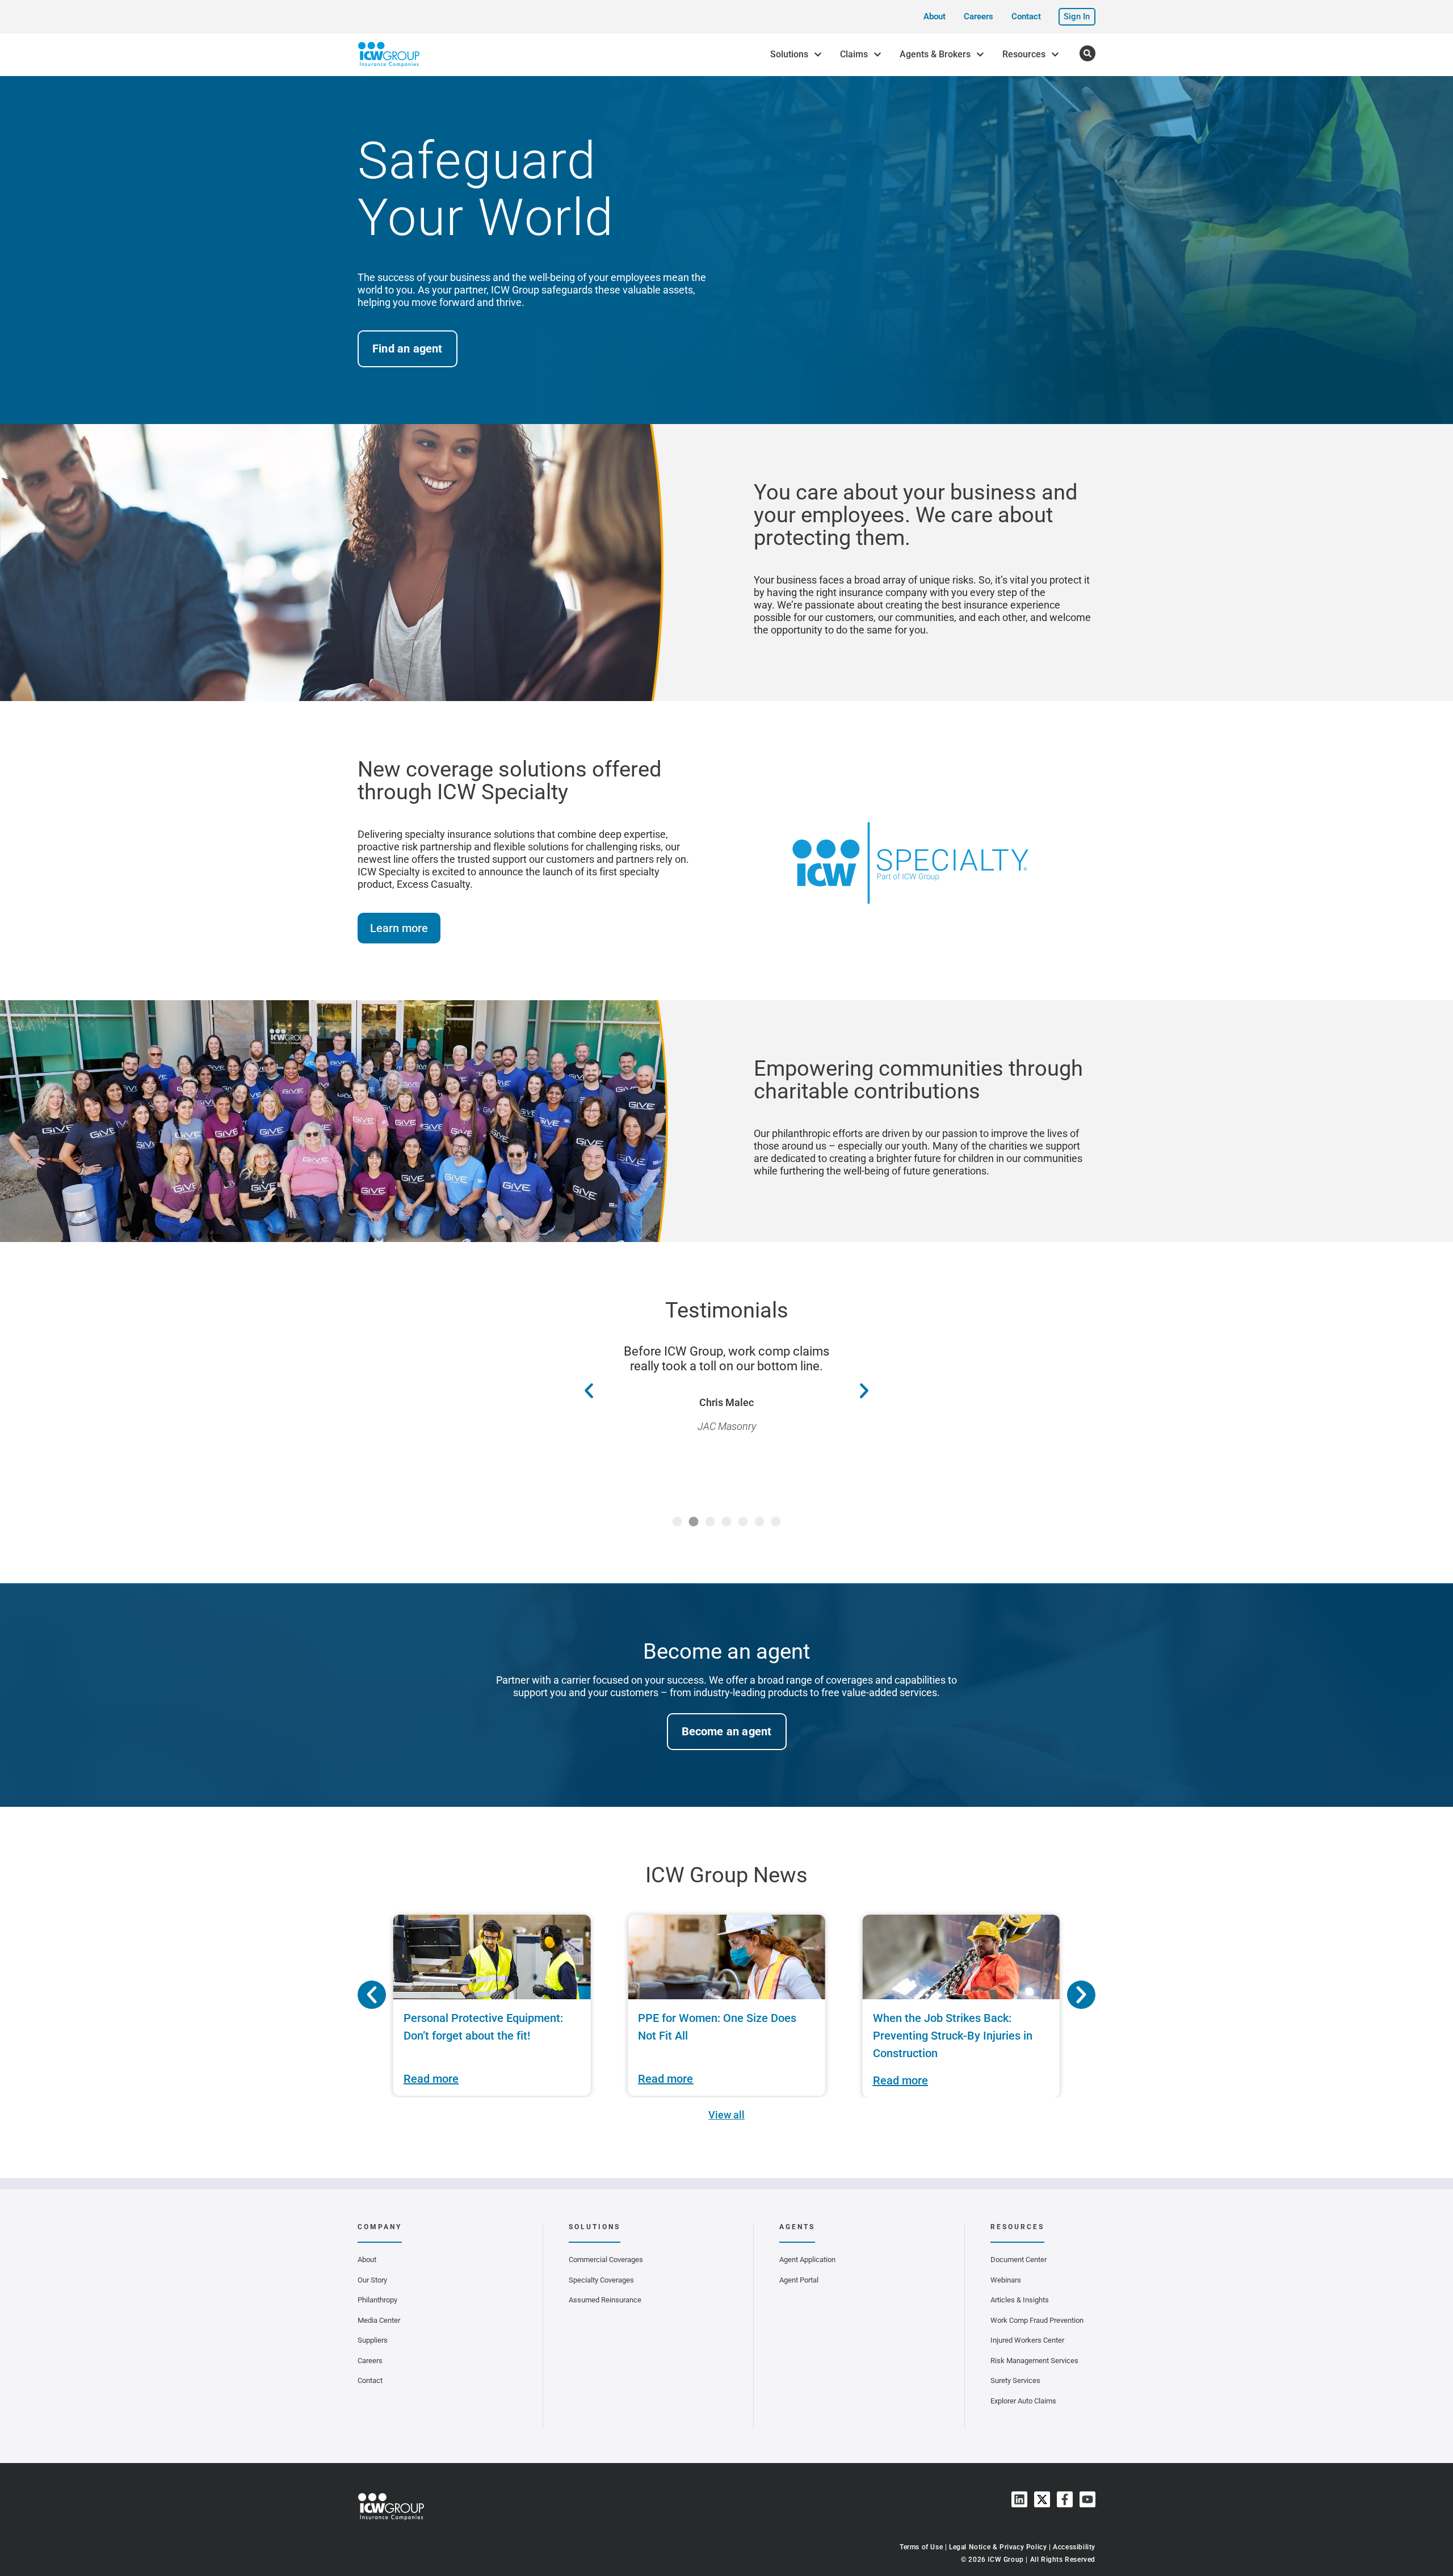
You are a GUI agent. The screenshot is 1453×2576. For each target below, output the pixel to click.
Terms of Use (921, 2547)
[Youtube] (1087, 2499)
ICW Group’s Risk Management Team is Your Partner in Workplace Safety (960, 2036)
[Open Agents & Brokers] (980, 54)
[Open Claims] (877, 54)
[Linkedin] (1019, 2499)
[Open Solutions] (818, 54)
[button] (589, 1390)
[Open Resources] (1055, 54)
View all (726, 2115)
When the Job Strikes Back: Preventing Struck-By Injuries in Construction (718, 2036)
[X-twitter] (1042, 2499)
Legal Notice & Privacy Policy (998, 2547)
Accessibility (1074, 2547)
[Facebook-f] (1065, 2499)
